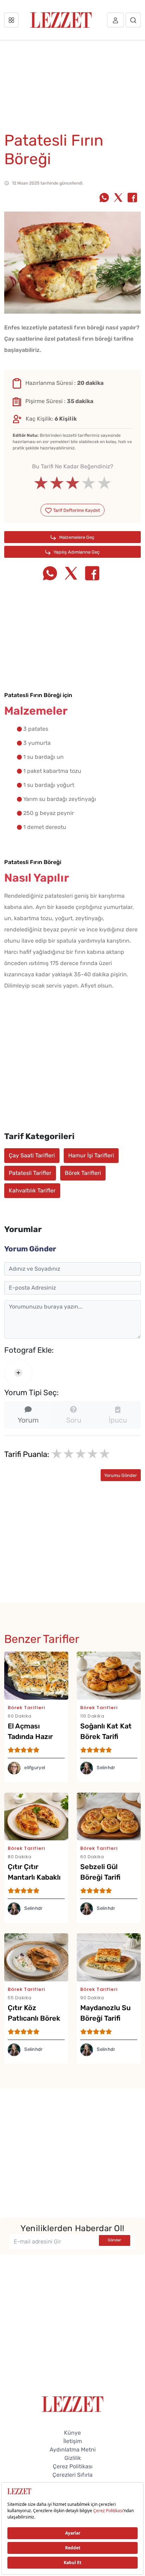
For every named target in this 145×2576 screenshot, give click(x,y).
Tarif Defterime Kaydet (76, 510)
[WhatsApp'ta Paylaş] (104, 198)
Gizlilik (73, 2458)
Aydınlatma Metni (73, 2450)
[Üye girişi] (115, 20)
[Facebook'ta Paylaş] (132, 198)
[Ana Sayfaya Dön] (73, 2404)
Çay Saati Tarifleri (32, 1155)
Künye (72, 2433)
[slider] (73, 483)
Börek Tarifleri (83, 1173)
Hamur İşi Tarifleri (91, 1155)
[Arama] (133, 20)
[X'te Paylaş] (118, 198)
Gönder (114, 2240)
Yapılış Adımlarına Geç (76, 552)
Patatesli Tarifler (30, 1173)
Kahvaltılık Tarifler (32, 1190)
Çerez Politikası (73, 2466)
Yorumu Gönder (121, 1475)
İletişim (73, 2441)
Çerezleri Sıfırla (72, 2475)
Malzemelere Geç (76, 537)
